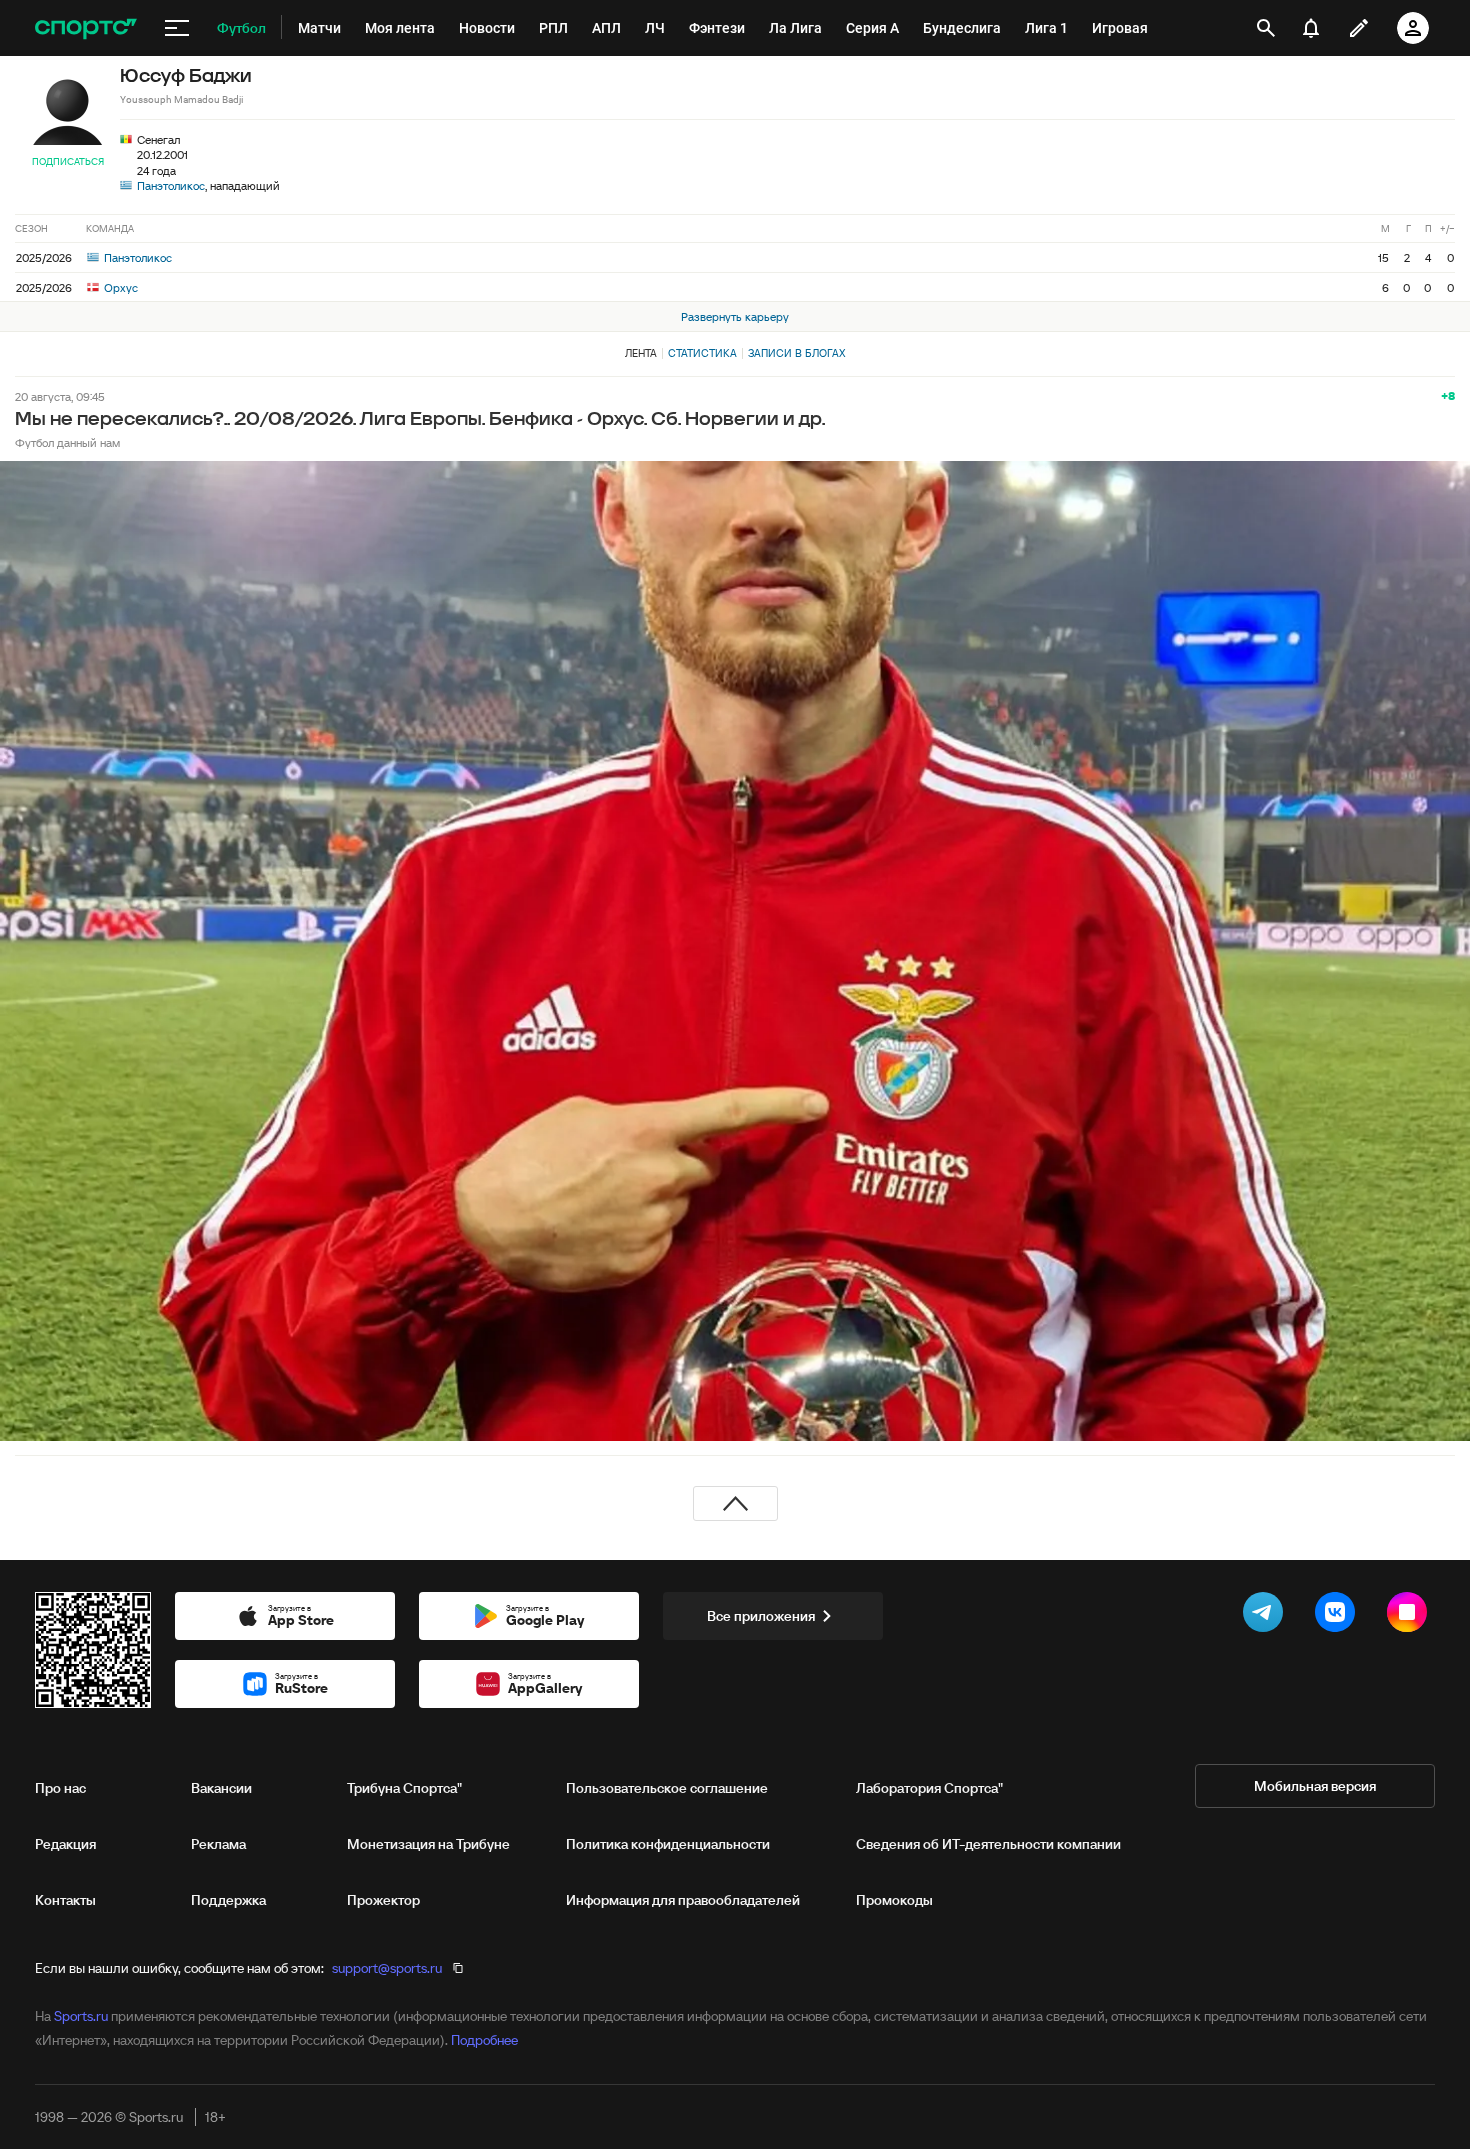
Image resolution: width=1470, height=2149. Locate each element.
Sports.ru (81, 2016)
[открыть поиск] (1266, 28)
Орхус (119, 287)
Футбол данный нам (67, 442)
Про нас (60, 1788)
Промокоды (894, 1900)
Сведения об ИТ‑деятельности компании (988, 1844)
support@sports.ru (387, 1968)
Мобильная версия (1315, 1786)
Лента (641, 353)
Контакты (65, 1900)
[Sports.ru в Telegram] (1267, 1616)
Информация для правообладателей (683, 1900)
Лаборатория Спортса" (929, 1788)
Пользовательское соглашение (667, 1788)
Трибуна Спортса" (404, 1788)
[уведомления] (1311, 28)
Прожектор (383, 1900)
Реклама (218, 1844)
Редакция (65, 1844)
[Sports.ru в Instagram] (1411, 1616)
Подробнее (484, 2040)
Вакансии (221, 1788)
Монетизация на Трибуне (428, 1844)
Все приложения (761, 1616)
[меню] (177, 28)
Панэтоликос (171, 185)
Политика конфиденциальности (668, 1844)
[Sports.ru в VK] (1339, 1616)
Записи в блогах (796, 353)
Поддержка (228, 1900)
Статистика (702, 353)
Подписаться (68, 161)
